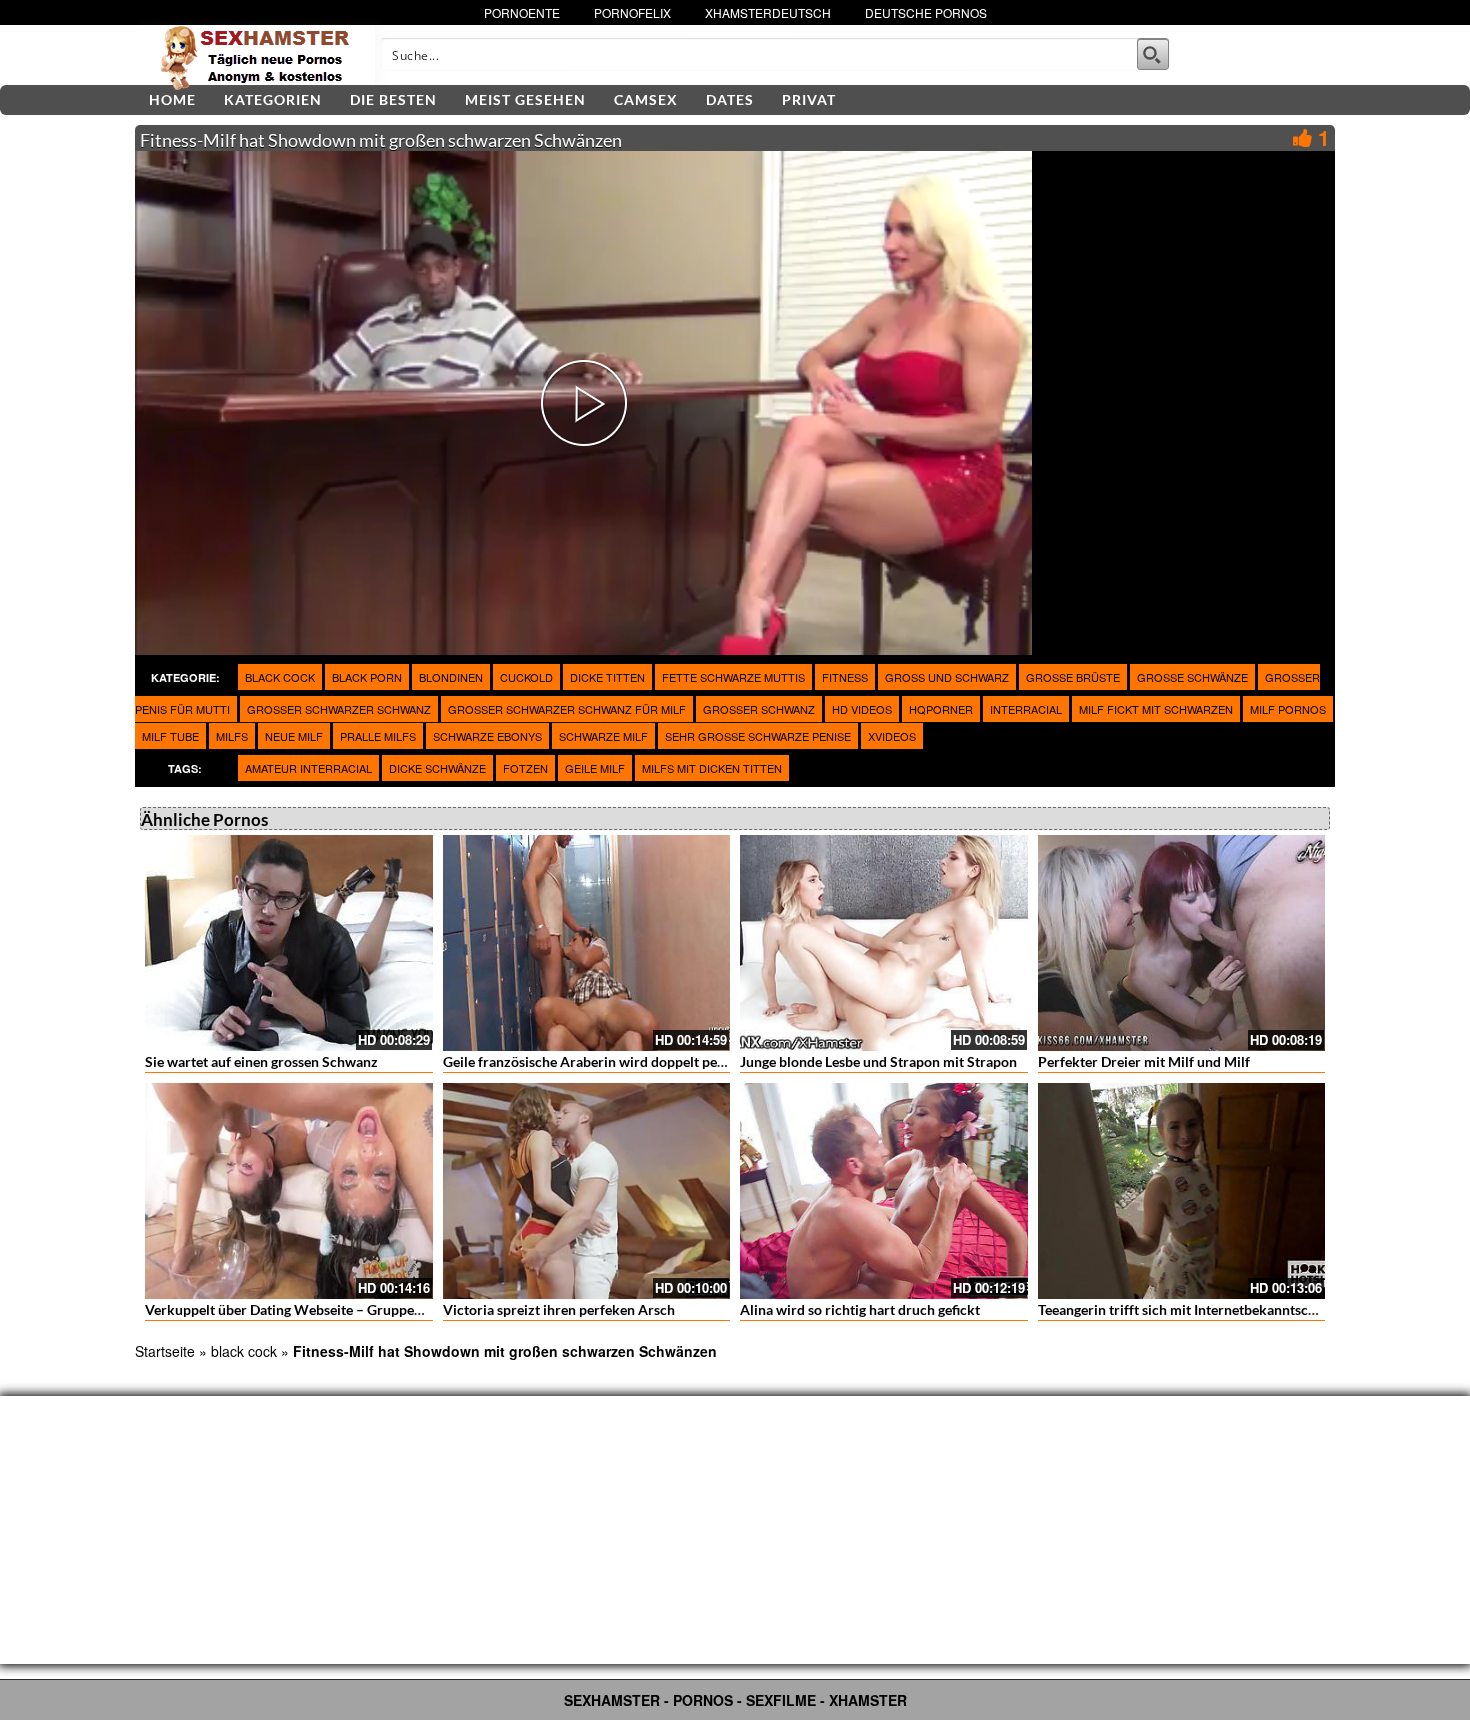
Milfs (232, 736)
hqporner (941, 709)
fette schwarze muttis (733, 677)
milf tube (170, 736)
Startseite (165, 1351)
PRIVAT (809, 99)
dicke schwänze (437, 768)
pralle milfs (378, 736)
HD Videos (862, 709)
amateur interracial (308, 768)
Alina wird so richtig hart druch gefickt (860, 1309)
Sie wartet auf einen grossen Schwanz (261, 1061)
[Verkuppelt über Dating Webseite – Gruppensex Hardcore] (289, 1191)
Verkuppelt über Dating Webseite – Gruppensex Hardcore (325, 1309)
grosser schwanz (759, 709)
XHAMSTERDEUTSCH (768, 12)
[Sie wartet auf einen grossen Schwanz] (289, 943)
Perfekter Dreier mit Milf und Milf (1144, 1061)
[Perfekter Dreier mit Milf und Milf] (1182, 943)
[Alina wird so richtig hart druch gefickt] (884, 1191)
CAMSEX (646, 99)
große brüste (1073, 677)
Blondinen (451, 677)
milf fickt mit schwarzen (1156, 709)
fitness (845, 677)
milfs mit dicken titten (712, 768)
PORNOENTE (522, 12)
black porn (367, 677)
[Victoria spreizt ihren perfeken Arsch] (587, 1191)
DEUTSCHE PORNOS (926, 12)
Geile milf (595, 768)
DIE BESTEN (393, 99)
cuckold (526, 677)
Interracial (1026, 709)
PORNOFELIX (632, 12)
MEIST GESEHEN (525, 99)
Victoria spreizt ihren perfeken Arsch (559, 1309)
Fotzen (525, 768)
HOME (172, 99)
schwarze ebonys (487, 736)
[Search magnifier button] (1153, 54)
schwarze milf (603, 736)
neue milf (294, 736)
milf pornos (1288, 709)
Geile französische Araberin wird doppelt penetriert (604, 1061)
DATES (730, 99)
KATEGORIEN (273, 99)
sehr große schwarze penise (758, 736)
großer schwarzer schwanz (339, 709)
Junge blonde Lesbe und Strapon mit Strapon (878, 1061)
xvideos (892, 736)
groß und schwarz (947, 677)
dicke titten (607, 677)
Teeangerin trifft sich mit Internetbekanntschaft (1185, 1309)
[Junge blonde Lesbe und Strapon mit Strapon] (884, 943)
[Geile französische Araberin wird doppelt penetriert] (587, 943)
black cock (280, 677)
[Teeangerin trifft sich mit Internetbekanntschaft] (1182, 1191)
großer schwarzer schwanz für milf (567, 709)
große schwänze (1192, 677)
